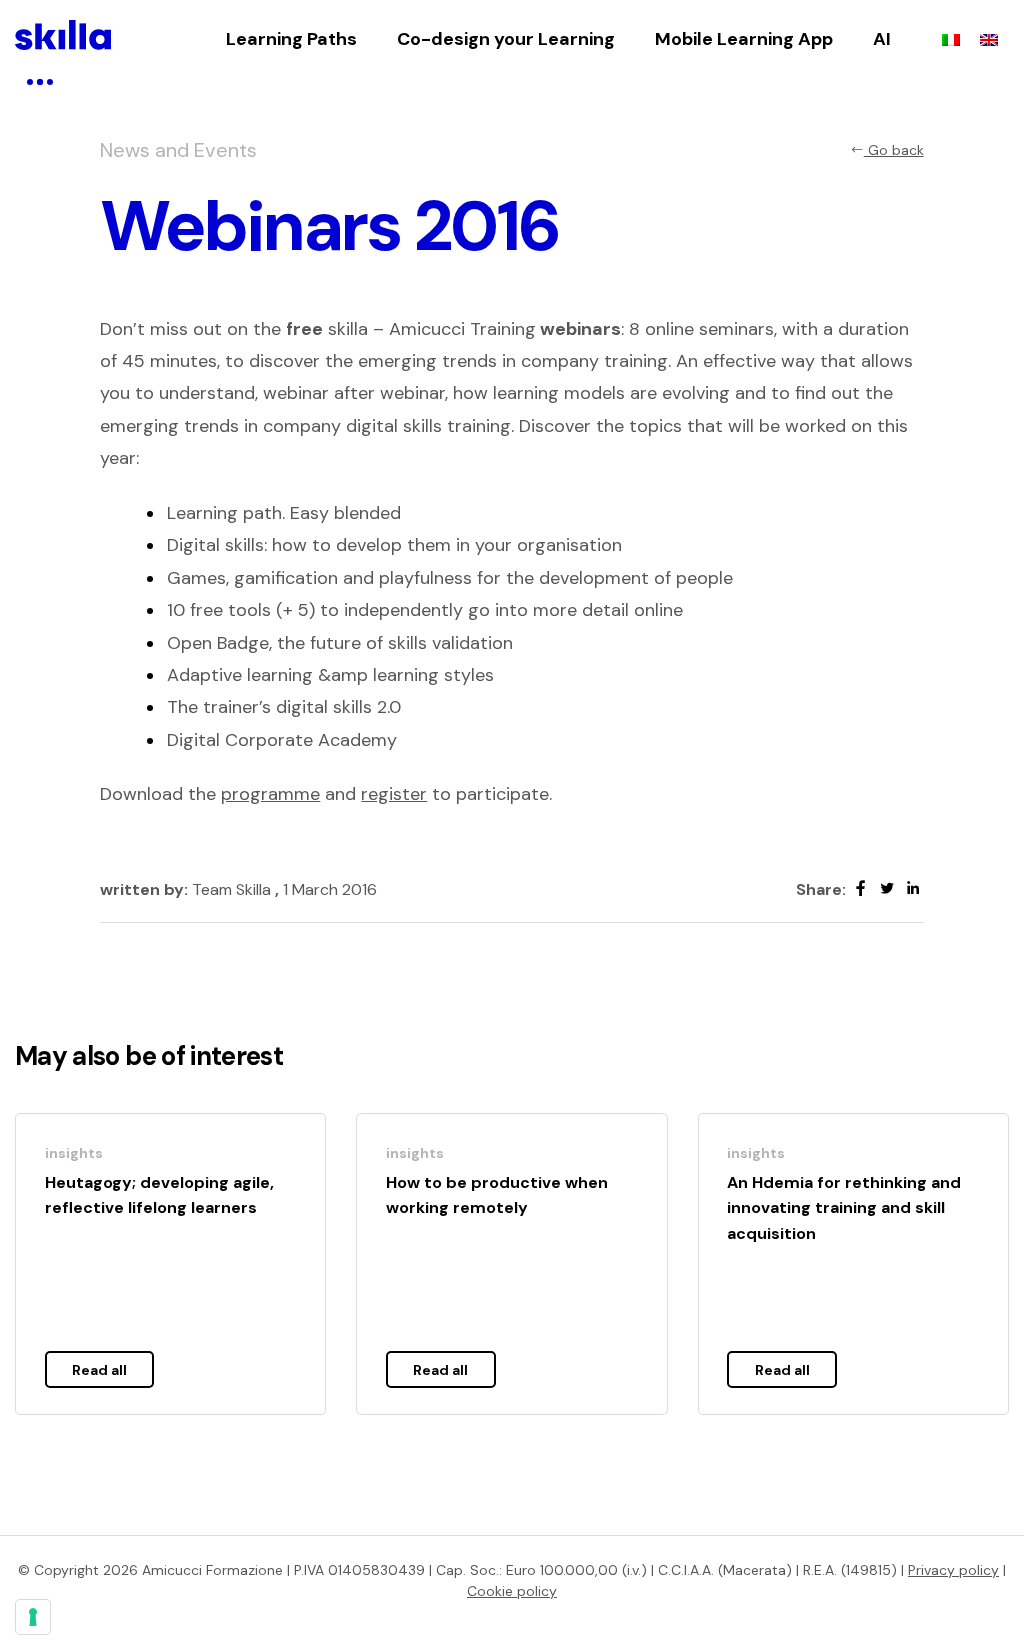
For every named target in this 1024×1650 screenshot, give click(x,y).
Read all (99, 1370)
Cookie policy (512, 1591)
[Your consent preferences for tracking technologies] (33, 1617)
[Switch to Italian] (951, 39)
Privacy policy (953, 1570)
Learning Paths (291, 39)
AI (882, 39)
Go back (894, 150)
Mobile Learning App (744, 39)
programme (270, 794)
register (394, 794)
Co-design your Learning (506, 39)
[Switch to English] (989, 39)
